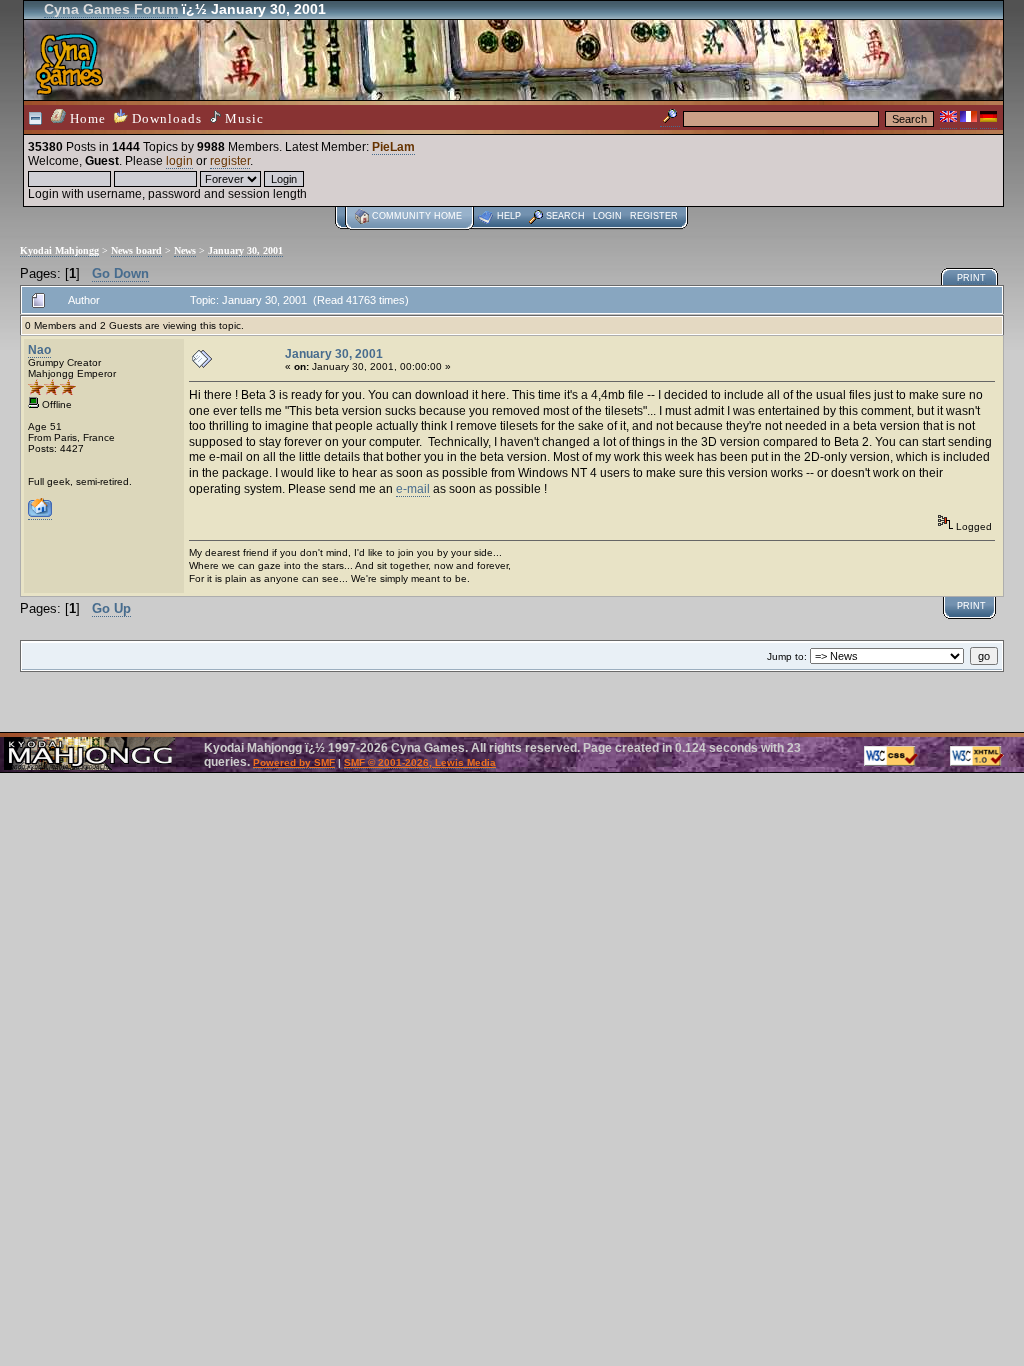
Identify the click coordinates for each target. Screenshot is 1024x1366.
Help (509, 216)
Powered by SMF (294, 762)
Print (971, 278)
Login (607, 216)
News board (136, 250)
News (185, 250)
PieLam (393, 147)
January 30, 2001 (245, 250)
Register (654, 216)
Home (86, 118)
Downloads (165, 118)
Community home (417, 216)
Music (242, 118)
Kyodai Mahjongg (59, 250)
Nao (39, 350)
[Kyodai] (40, 514)
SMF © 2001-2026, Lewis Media (420, 762)
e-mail (413, 489)
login (179, 161)
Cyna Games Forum (111, 9)
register (230, 161)
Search (565, 216)
